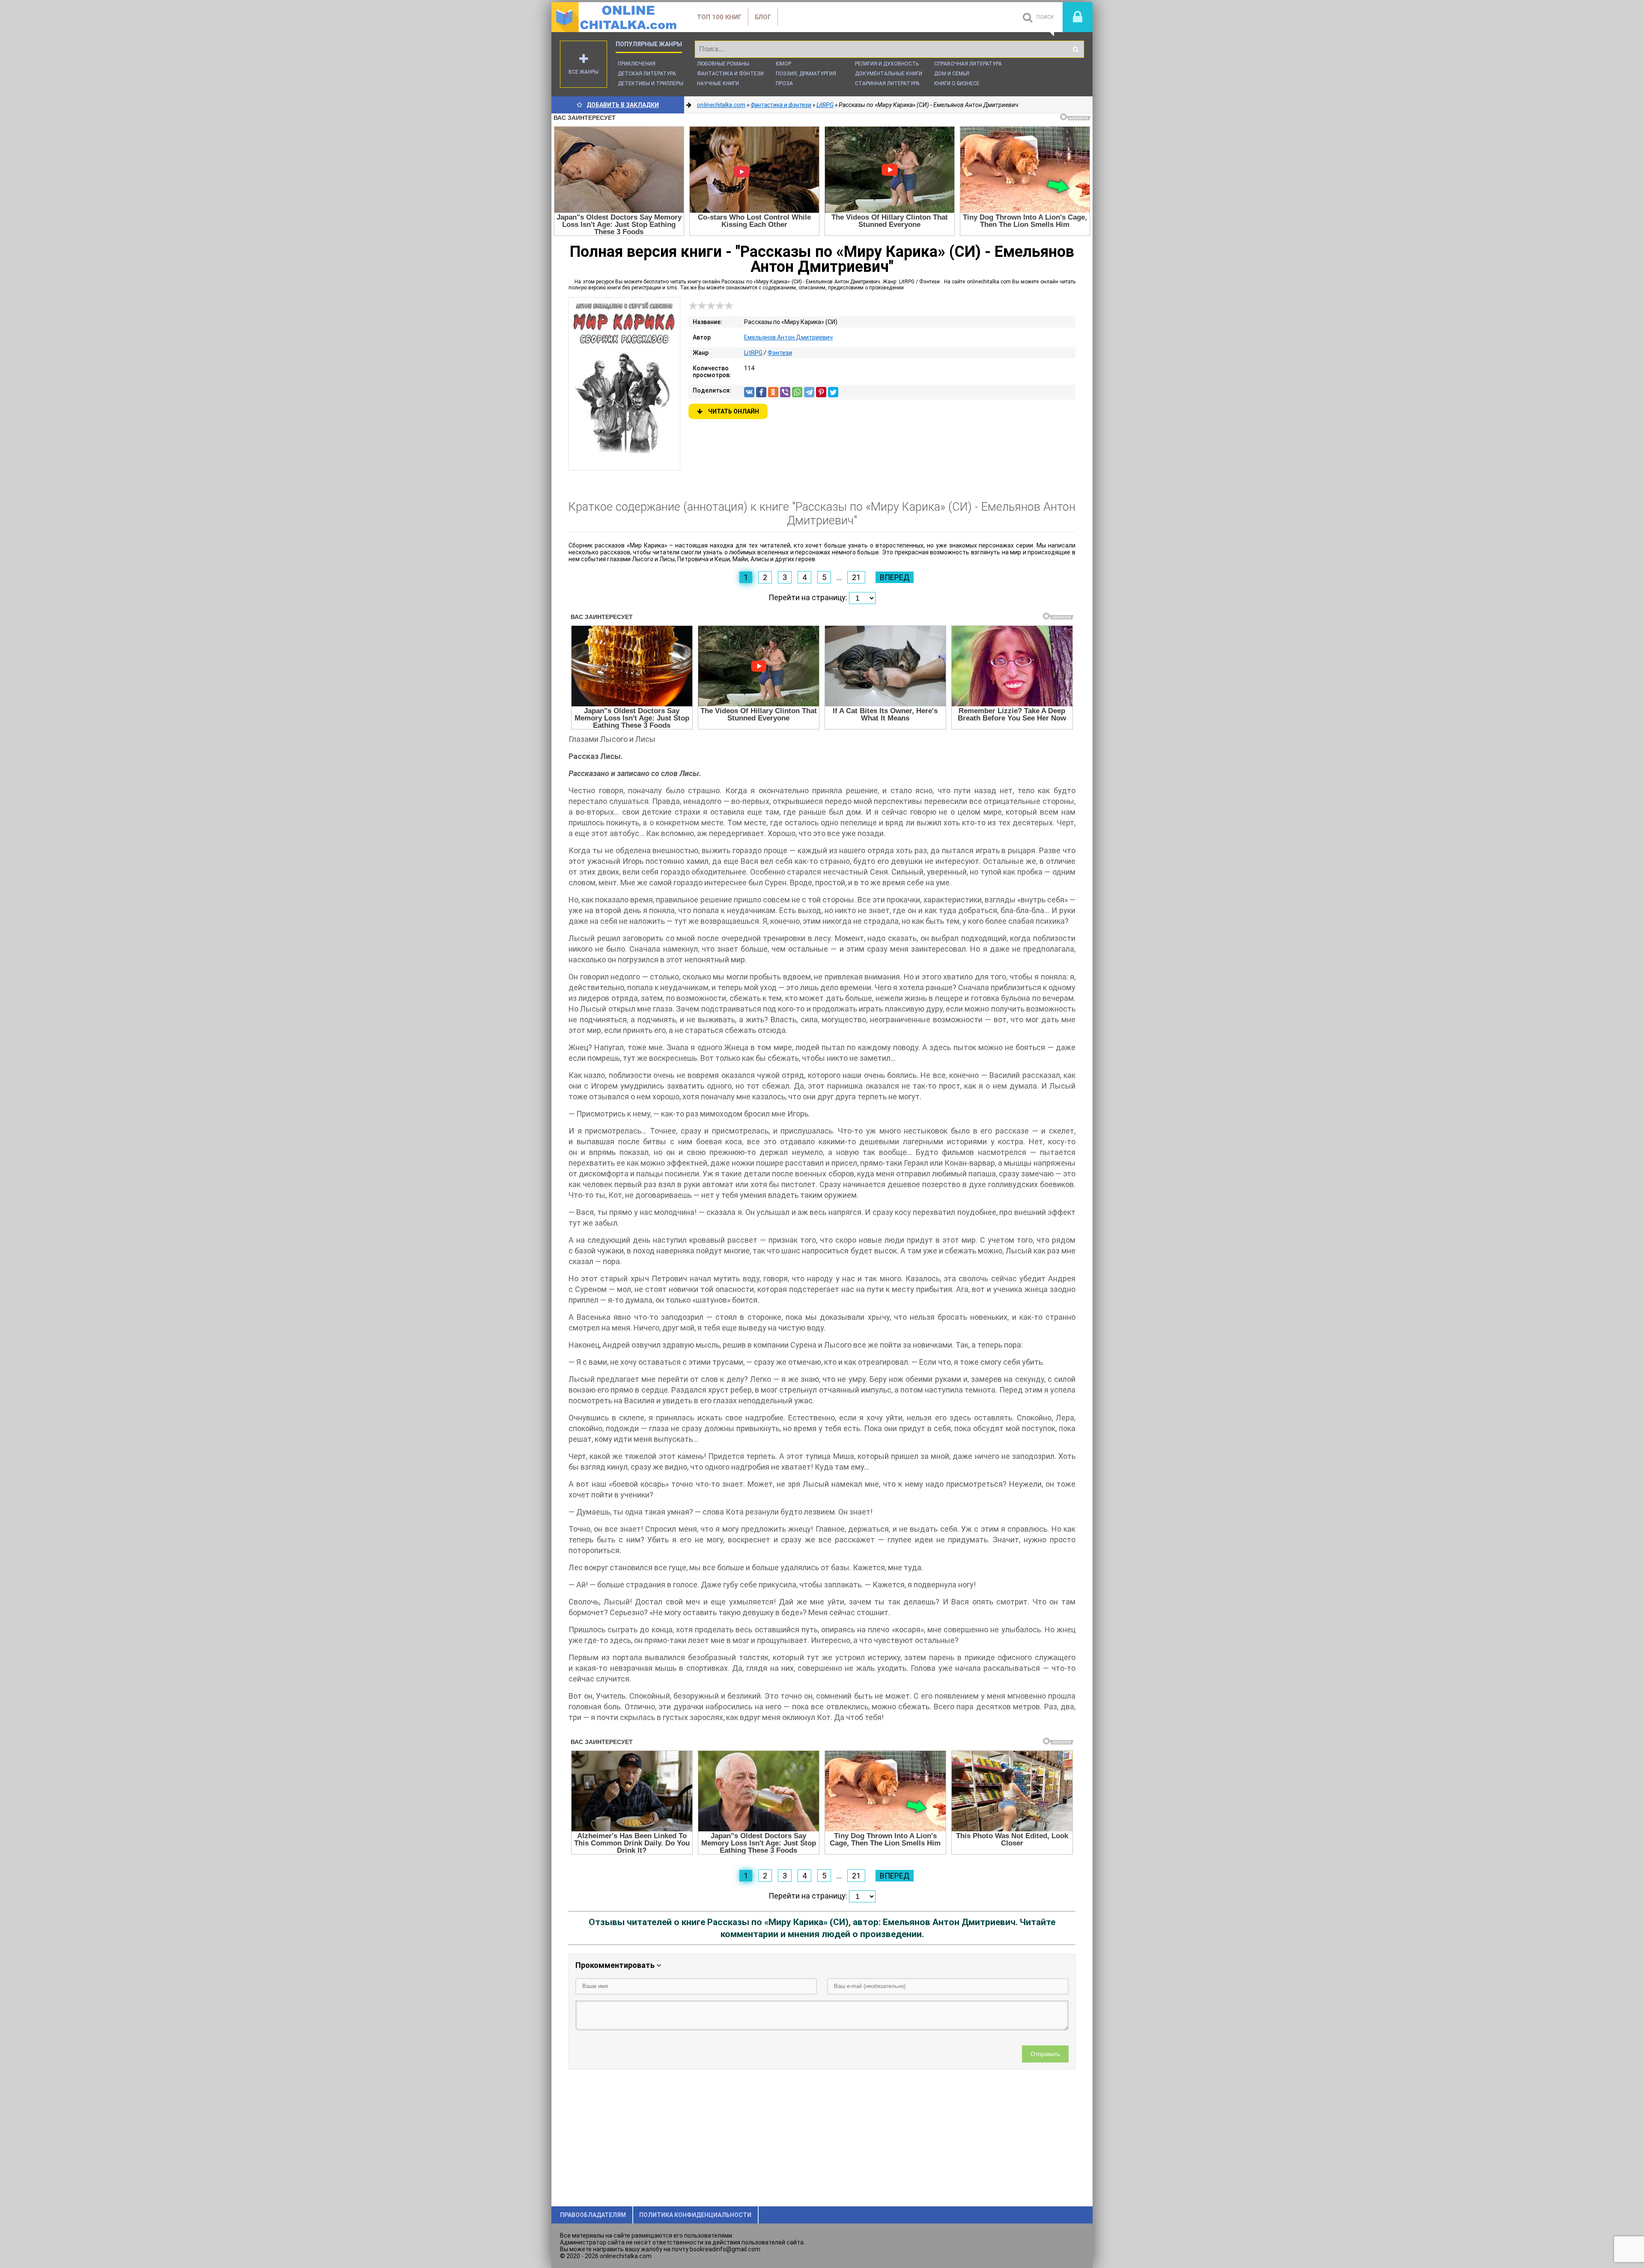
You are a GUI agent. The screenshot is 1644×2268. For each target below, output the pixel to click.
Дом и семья (952, 74)
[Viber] (785, 392)
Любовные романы (723, 64)
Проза (784, 83)
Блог (763, 17)
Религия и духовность (887, 64)
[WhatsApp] (797, 392)
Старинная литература (887, 83)
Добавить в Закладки (623, 105)
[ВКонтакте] (749, 392)
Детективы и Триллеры (651, 83)
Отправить (1045, 2054)
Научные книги (718, 83)
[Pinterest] (821, 392)
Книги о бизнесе (957, 83)
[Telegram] (809, 392)
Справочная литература (968, 64)
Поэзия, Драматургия (806, 74)
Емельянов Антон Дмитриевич (788, 337)
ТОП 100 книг (719, 17)
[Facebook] (761, 392)
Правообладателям (593, 2215)
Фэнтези (780, 353)
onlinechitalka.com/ (616, 17)
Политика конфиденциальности (695, 2215)
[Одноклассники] (773, 392)
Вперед (895, 577)
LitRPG (753, 353)
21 (856, 577)
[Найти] (1075, 49)
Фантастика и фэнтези (730, 74)
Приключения (637, 64)
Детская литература (647, 74)
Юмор (783, 64)
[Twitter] (833, 392)
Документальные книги (889, 74)
